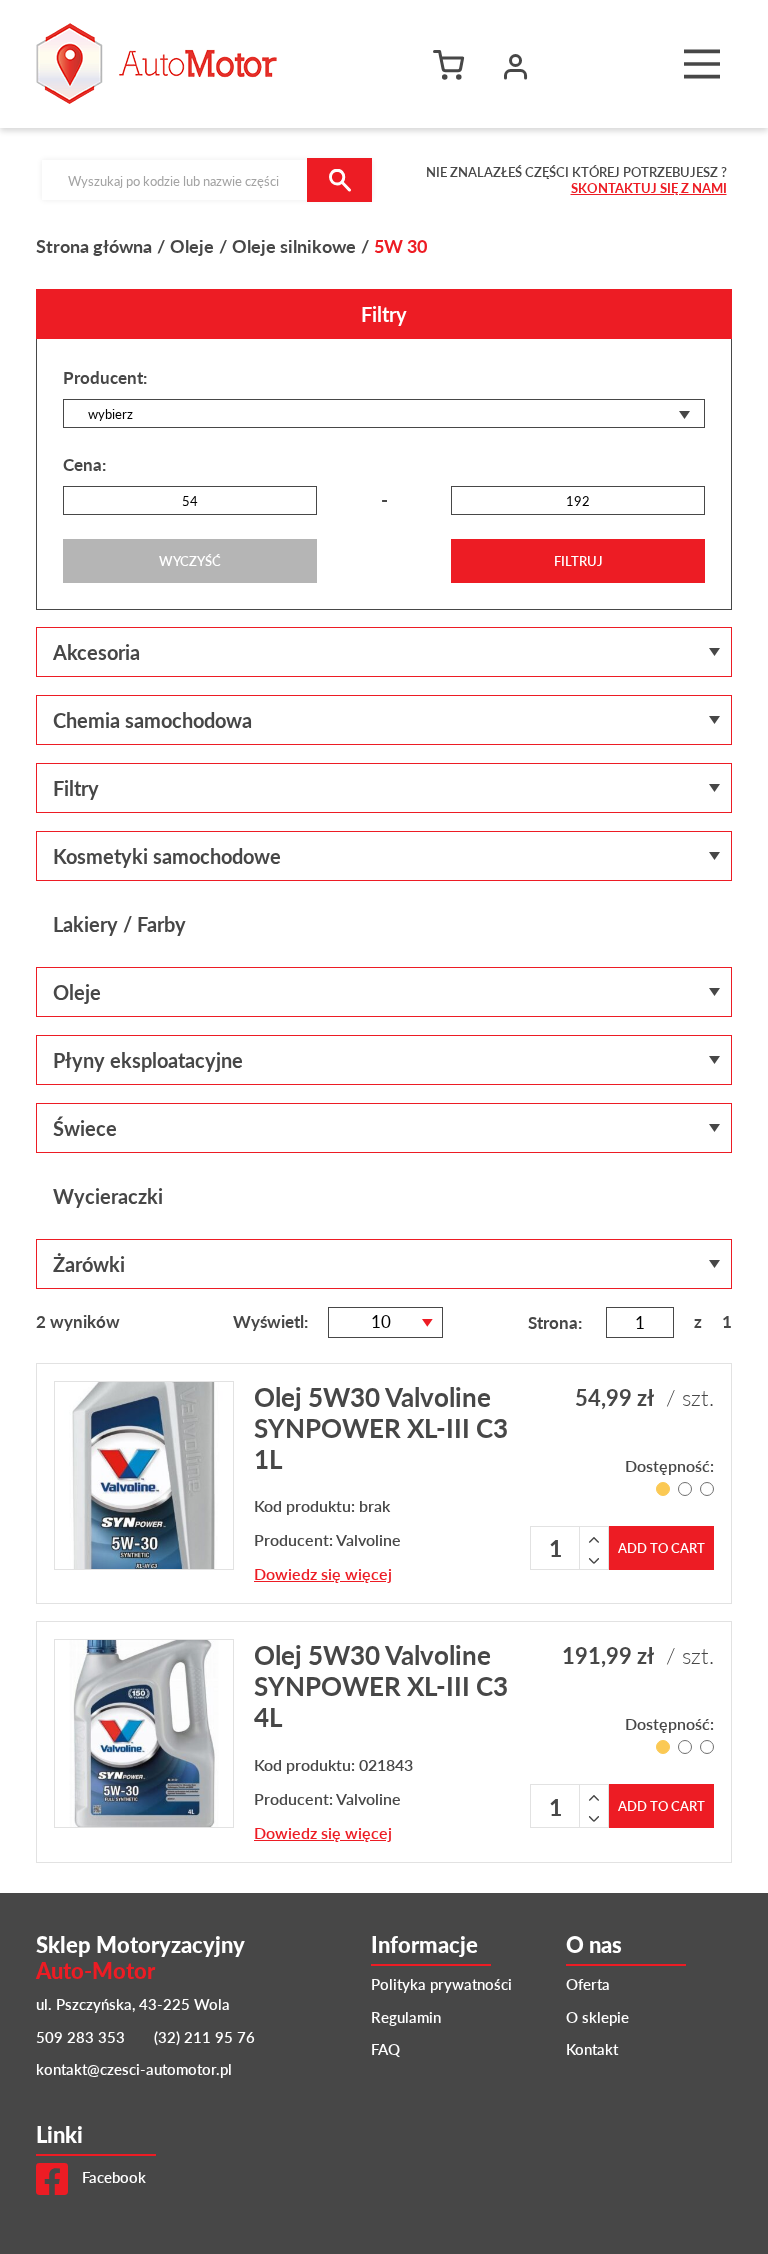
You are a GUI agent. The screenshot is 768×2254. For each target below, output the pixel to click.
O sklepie (597, 2016)
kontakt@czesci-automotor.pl (134, 2068)
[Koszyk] (454, 64)
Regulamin (406, 2016)
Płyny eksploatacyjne (148, 1060)
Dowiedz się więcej (323, 1573)
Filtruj (578, 560)
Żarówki (89, 1264)
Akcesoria (96, 652)
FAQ (385, 2048)
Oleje (192, 245)
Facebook (112, 2176)
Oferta (588, 1983)
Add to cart (661, 1547)
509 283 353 (80, 2036)
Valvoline (368, 1539)
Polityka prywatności (441, 1983)
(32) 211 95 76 (204, 2036)
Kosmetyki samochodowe (167, 856)
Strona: (555, 1322)
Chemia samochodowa (152, 720)
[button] (516, 64)
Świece (85, 1128)
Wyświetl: (270, 1321)
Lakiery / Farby (119, 924)
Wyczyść (190, 560)
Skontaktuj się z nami (649, 187)
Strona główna (94, 245)
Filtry (76, 788)
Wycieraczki (108, 1196)
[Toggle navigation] (702, 64)
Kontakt (592, 2048)
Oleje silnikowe (294, 245)
